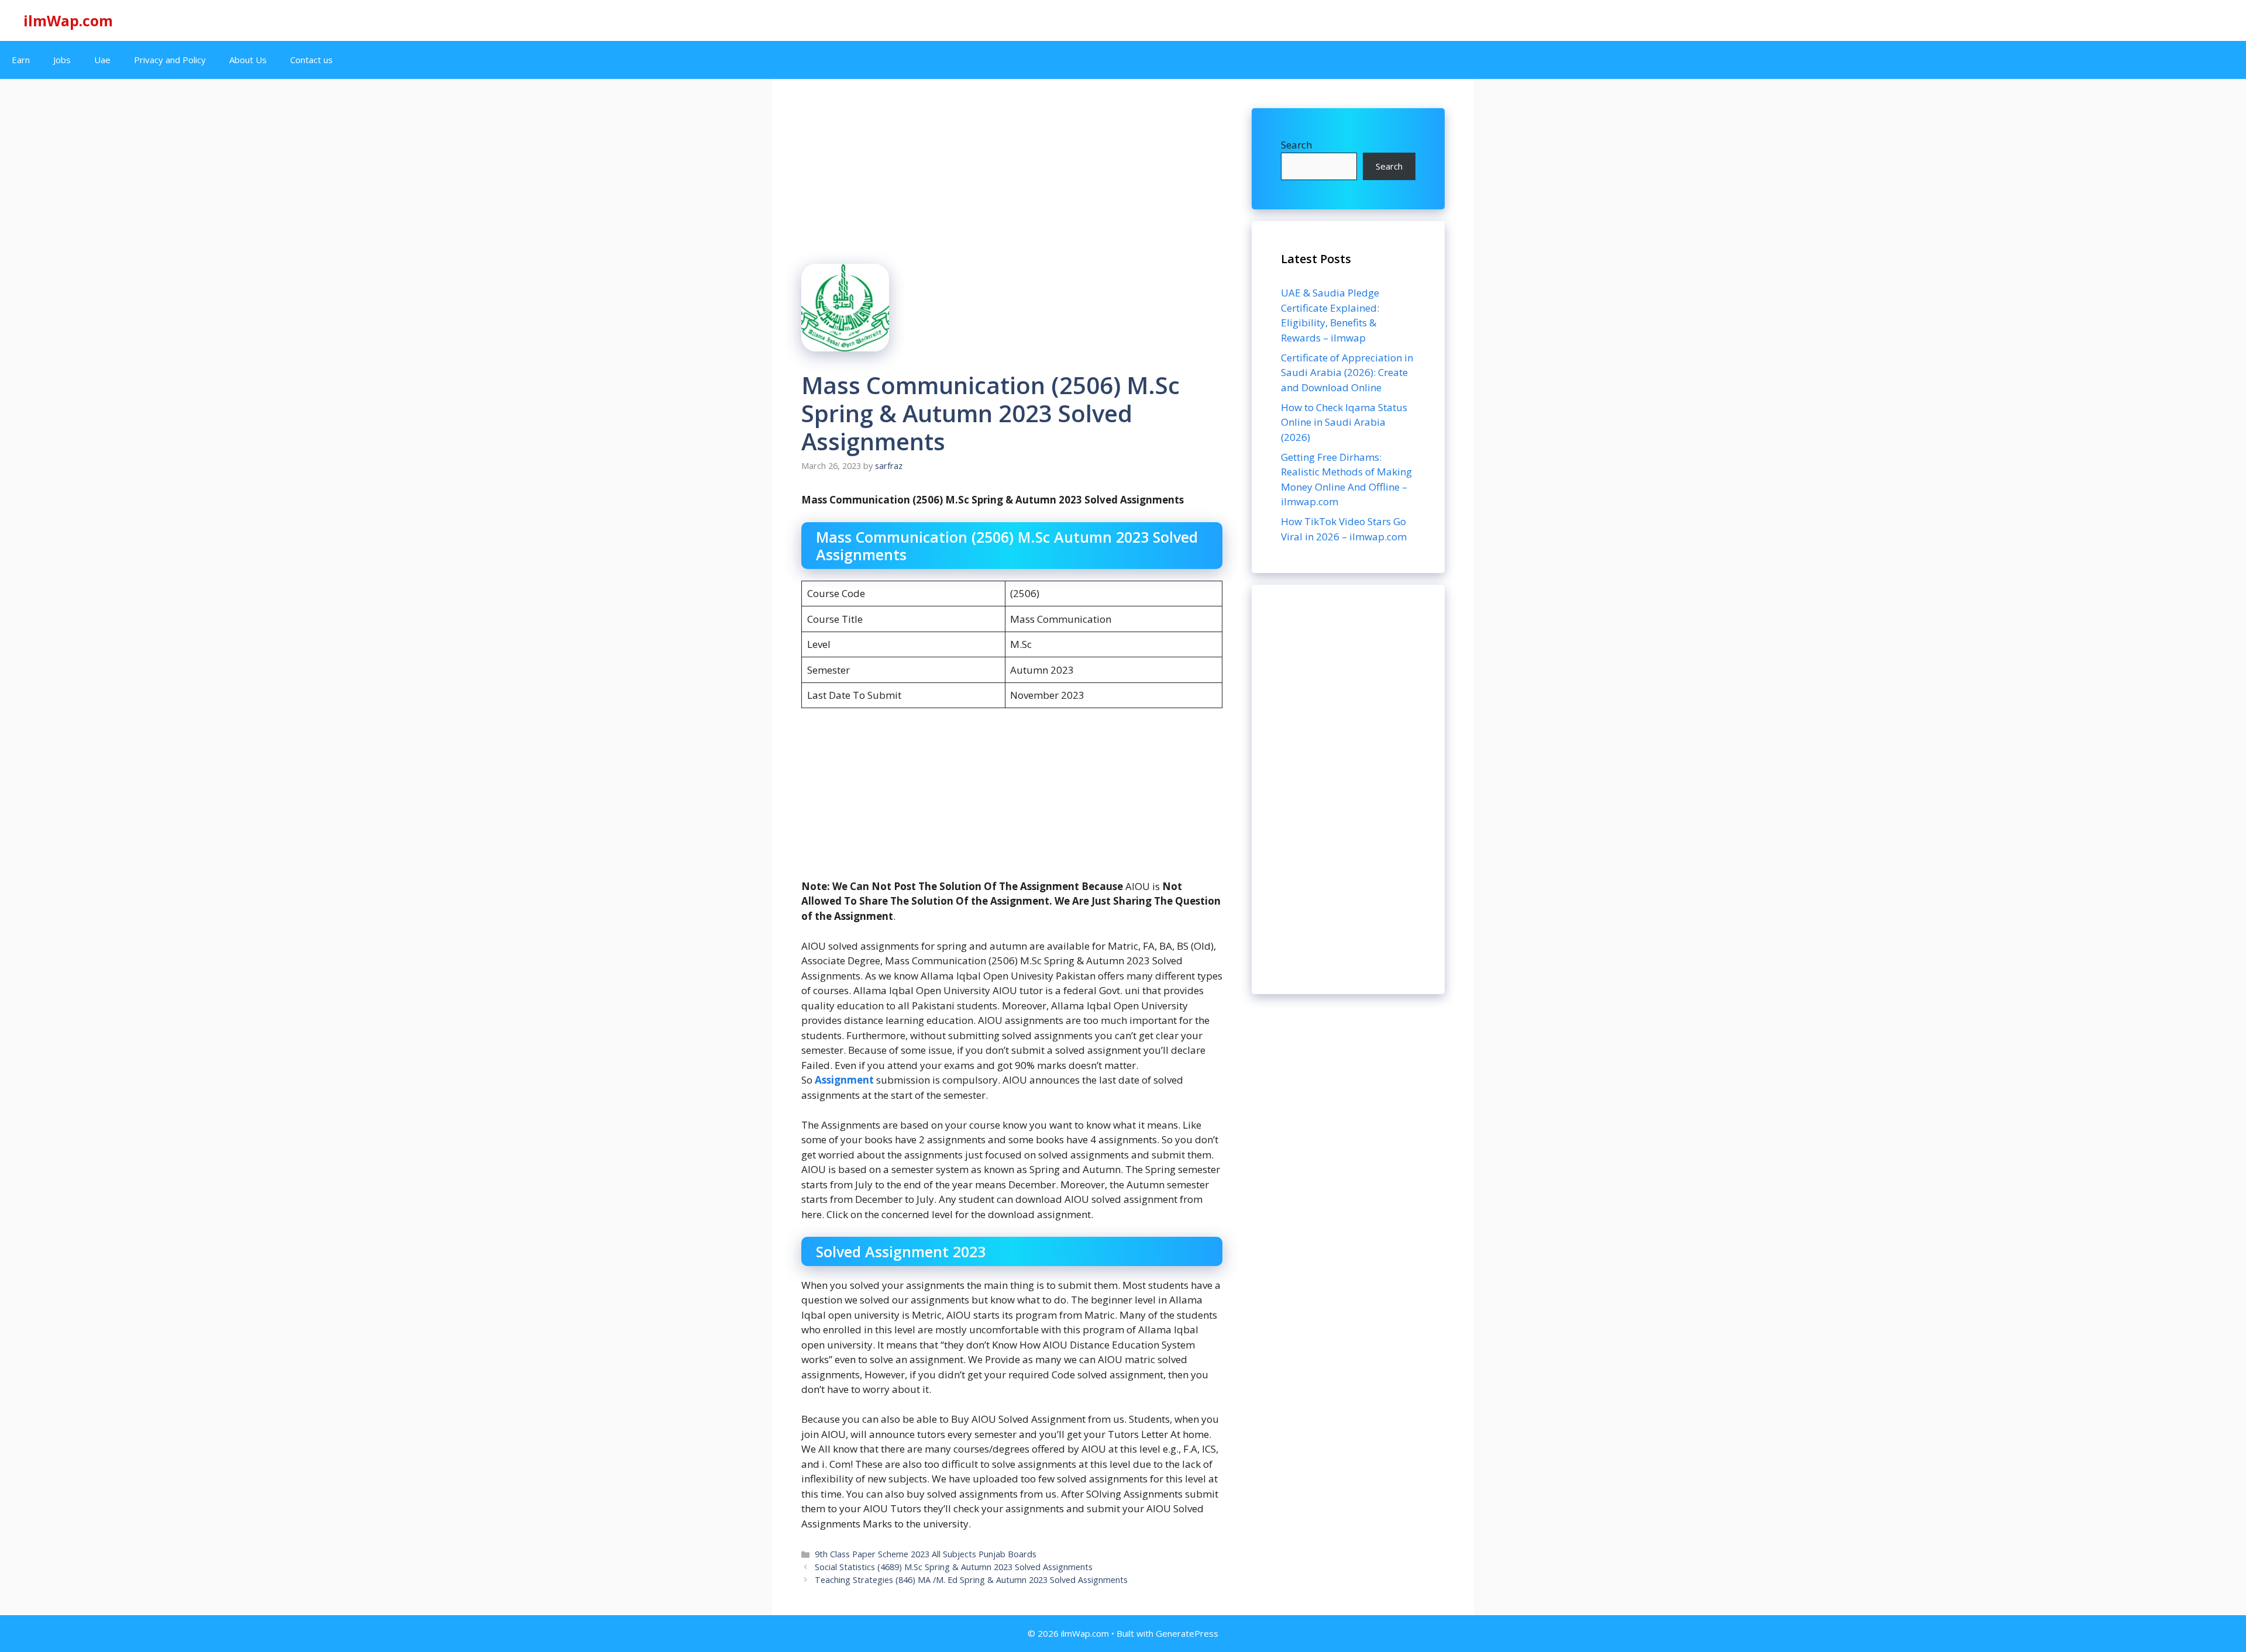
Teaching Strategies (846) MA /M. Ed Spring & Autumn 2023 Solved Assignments (971, 1580)
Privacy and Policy (170, 60)
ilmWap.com (68, 20)
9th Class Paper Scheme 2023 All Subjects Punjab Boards (926, 1554)
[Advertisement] (1348, 789)
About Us (248, 60)
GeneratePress (1187, 1633)
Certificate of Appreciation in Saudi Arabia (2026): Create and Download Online (1347, 373)
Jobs (62, 60)
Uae (102, 60)
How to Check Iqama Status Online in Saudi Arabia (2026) (1344, 422)
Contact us (311, 60)
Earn (21, 60)
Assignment (845, 1080)
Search (1296, 145)
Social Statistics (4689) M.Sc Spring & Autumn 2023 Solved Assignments (954, 1567)
